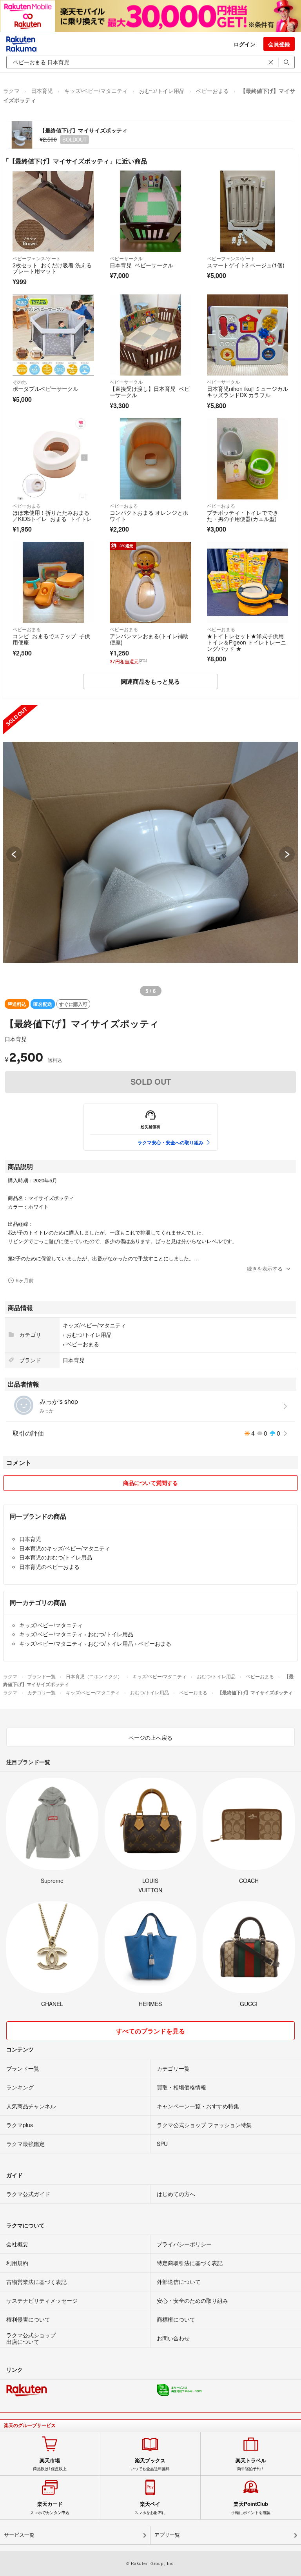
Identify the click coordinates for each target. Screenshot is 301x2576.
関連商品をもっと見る (150, 681)
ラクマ (11, 91)
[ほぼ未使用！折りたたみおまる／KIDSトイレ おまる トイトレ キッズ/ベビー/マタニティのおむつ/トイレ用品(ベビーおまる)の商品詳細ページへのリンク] (53, 459)
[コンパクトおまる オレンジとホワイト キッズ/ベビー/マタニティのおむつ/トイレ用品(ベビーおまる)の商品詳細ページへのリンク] (150, 459)
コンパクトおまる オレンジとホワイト (149, 516)
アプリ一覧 (167, 2535)
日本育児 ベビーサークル (141, 265)
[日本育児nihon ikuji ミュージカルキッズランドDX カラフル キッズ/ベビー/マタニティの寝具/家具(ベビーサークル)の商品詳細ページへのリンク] (248, 335)
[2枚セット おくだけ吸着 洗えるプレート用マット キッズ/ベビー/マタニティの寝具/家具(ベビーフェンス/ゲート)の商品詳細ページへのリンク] (53, 211)
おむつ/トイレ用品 (162, 91)
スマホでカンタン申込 (50, 2508)
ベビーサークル (126, 258)
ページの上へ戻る (150, 1737)
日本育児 (42, 91)
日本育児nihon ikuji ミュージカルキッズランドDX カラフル (248, 392)
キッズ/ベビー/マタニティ (96, 91)
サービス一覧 (19, 2535)
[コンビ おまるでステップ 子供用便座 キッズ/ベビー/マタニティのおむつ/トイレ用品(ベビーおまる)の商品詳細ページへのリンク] (53, 583)
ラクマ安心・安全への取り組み (170, 1142)
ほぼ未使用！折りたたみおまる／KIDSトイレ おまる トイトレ (52, 516)
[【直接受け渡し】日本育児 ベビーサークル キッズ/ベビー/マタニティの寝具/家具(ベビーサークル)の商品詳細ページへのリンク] (150, 335)
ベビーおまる (212, 91)
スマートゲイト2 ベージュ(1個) (246, 265)
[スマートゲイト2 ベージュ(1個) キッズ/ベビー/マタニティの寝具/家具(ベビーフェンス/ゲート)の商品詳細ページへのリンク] (248, 211)
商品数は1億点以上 (50, 2464)
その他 (20, 382)
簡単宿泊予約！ (251, 2464)
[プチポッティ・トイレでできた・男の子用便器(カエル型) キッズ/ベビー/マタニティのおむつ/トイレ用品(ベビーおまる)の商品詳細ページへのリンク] (248, 459)
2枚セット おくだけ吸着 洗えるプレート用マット (52, 268)
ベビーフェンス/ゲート (37, 258)
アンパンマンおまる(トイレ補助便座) (149, 639)
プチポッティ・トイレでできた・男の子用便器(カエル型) (243, 516)
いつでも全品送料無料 (150, 2464)
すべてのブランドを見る (150, 2031)
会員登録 (279, 44)
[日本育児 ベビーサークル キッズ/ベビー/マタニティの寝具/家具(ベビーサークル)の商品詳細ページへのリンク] (150, 211)
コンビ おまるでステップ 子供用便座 (51, 639)
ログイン (245, 44)
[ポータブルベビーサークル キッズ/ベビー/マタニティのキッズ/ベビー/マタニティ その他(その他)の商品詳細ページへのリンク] (53, 335)
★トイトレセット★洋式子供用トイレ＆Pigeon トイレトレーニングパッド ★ (247, 642)
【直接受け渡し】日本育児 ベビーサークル (150, 392)
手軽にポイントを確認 (251, 2508)
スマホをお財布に (150, 2508)
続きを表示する (265, 1268)
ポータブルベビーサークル (45, 388)
